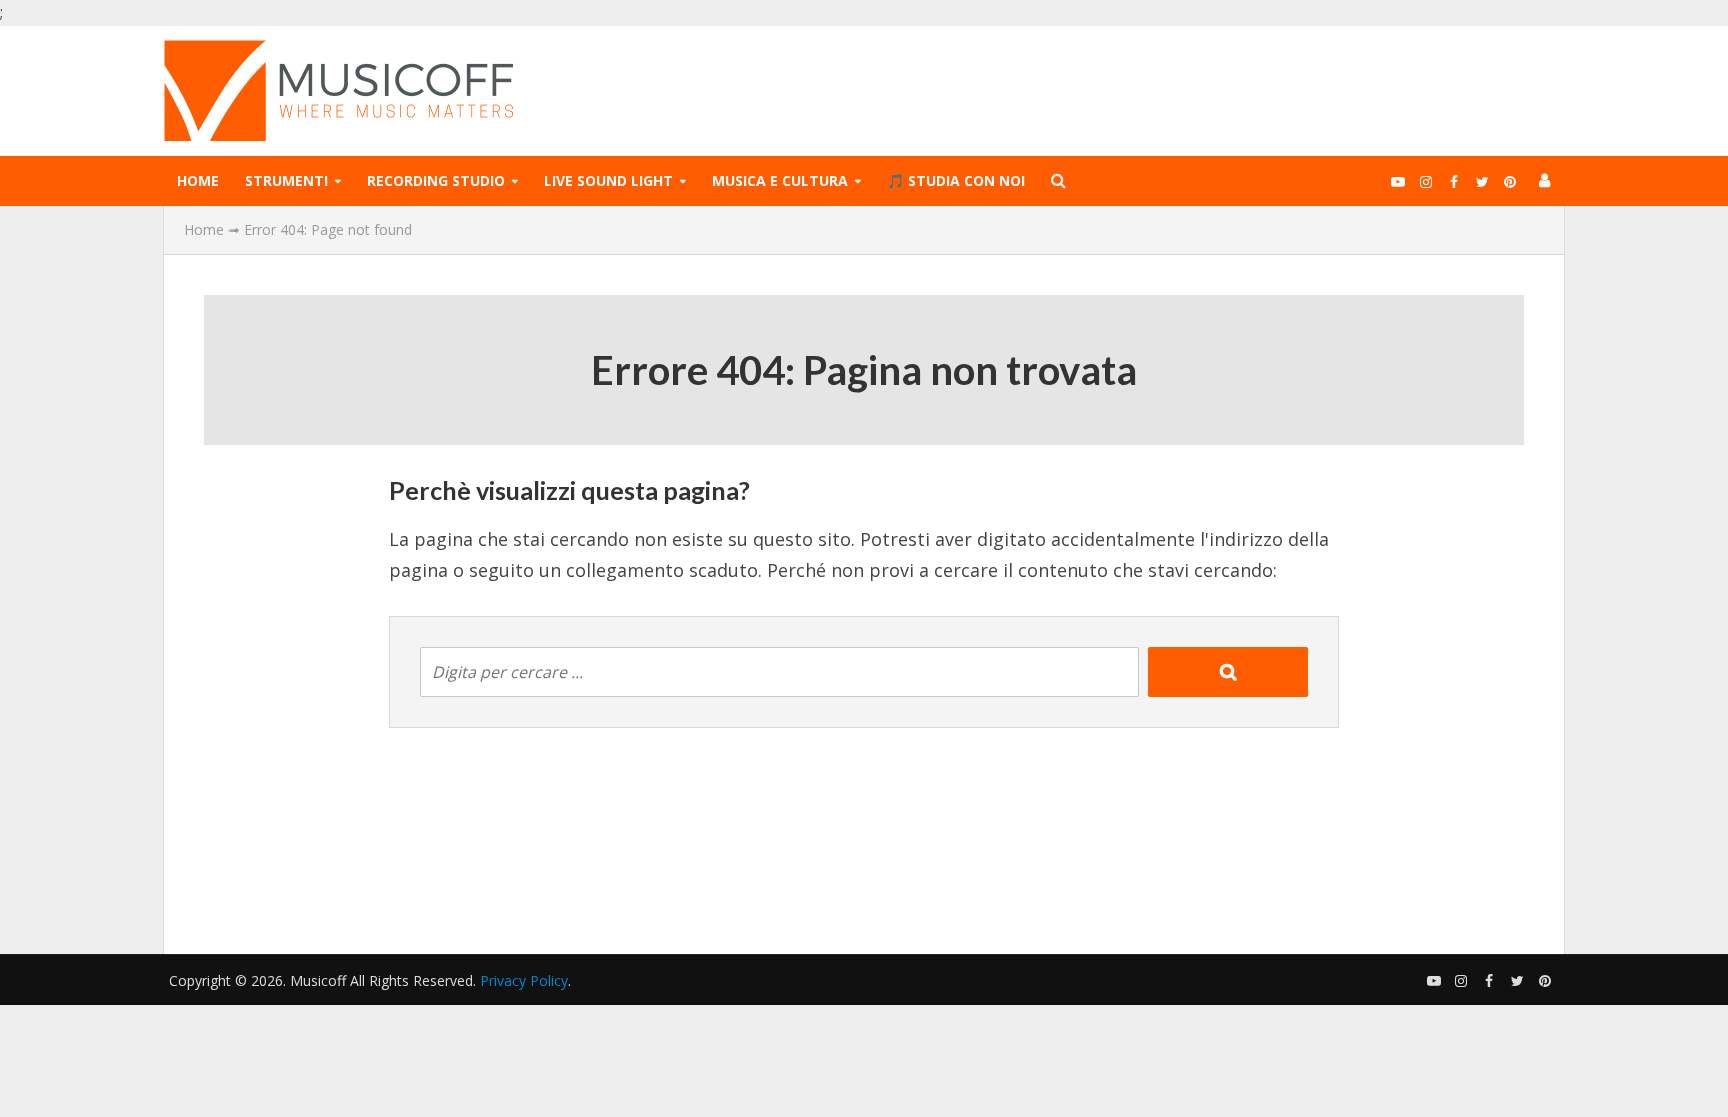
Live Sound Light (608, 180)
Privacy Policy (524, 980)
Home (198, 180)
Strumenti (286, 180)
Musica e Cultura (780, 180)
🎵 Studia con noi (956, 180)
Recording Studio (436, 180)
